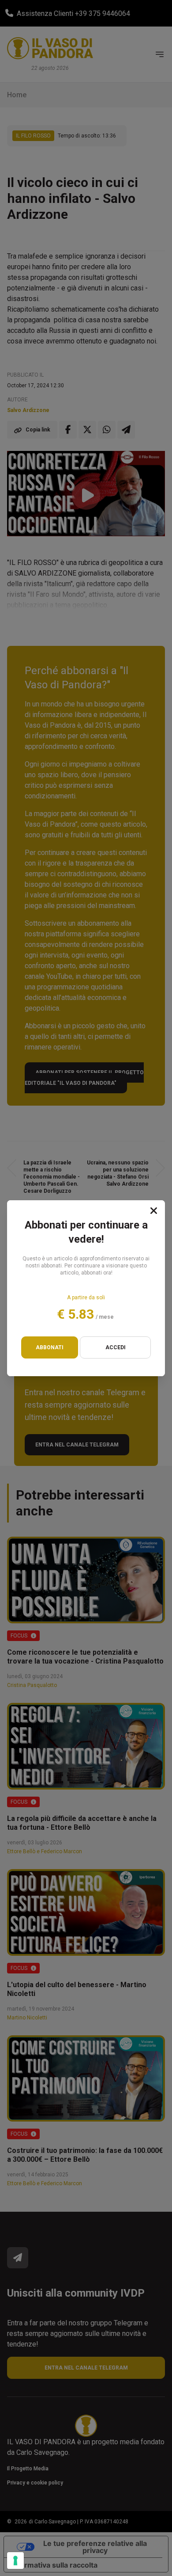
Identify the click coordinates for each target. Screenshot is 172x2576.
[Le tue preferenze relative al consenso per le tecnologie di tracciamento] (15, 2561)
